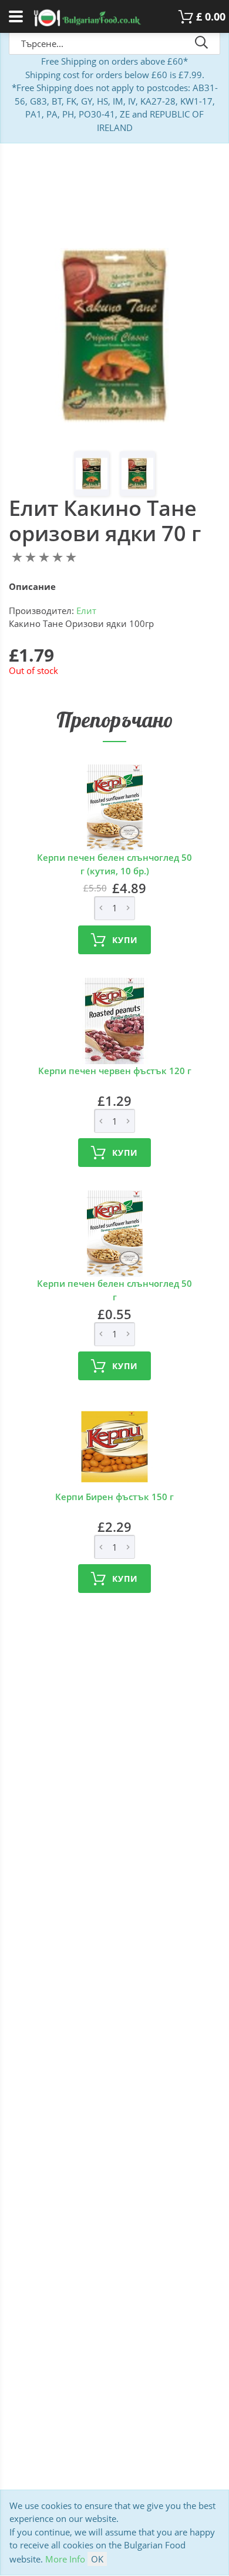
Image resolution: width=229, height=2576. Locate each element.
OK (97, 2559)
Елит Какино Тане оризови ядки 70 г (105, 521)
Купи (125, 940)
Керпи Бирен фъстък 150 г (114, 1497)
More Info (65, 2559)
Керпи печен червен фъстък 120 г (115, 1071)
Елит (86, 611)
